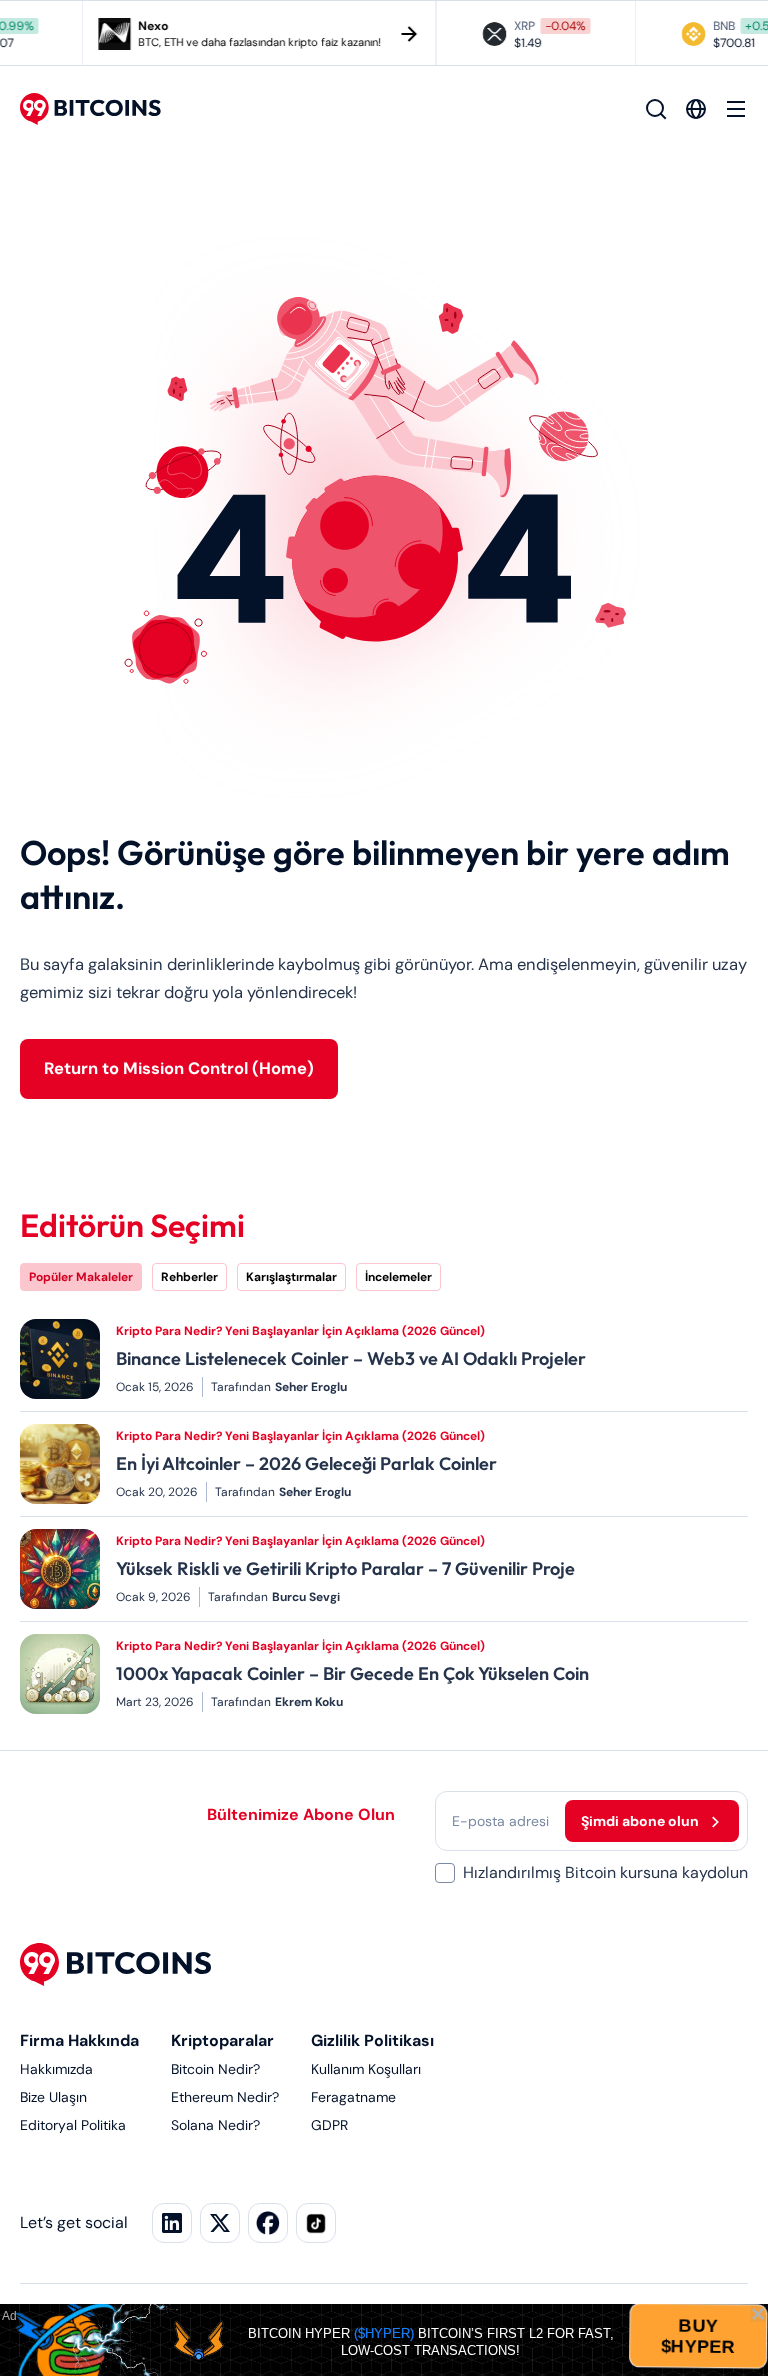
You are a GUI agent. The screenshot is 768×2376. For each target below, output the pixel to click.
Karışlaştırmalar (291, 1277)
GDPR (329, 2125)
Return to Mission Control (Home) (179, 1068)
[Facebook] (268, 2223)
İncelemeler (398, 1277)
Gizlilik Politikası (372, 2040)
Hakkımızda (56, 2069)
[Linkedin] (172, 2223)
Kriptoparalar (222, 2040)
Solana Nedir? (215, 2125)
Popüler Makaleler (81, 1277)
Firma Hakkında (79, 2040)
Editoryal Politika (73, 2125)
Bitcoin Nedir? (215, 2069)
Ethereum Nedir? (225, 2097)
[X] (220, 2223)
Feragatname (353, 2097)
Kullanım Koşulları (366, 2069)
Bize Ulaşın (53, 2097)
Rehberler (189, 1277)
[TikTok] (316, 2223)
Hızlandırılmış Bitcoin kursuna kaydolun (605, 1872)
